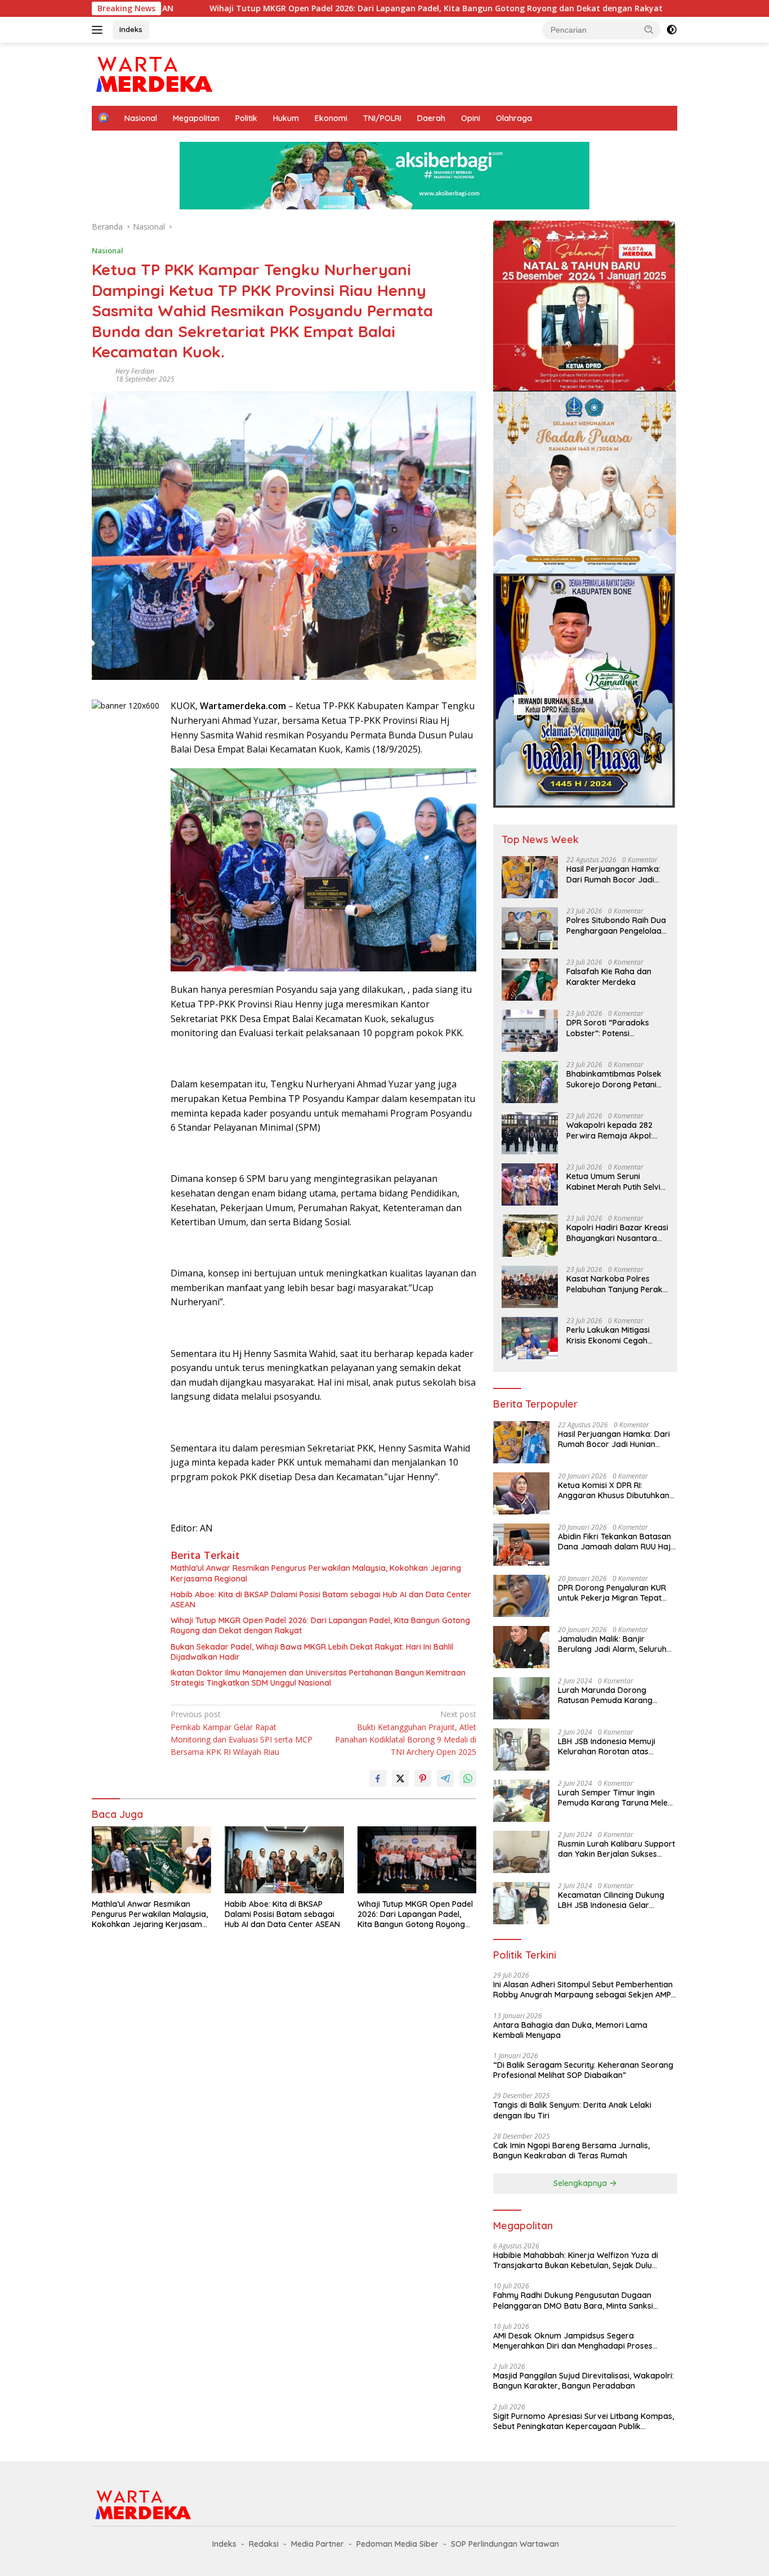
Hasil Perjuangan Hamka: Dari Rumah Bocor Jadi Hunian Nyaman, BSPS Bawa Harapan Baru (613, 874)
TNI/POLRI (382, 118)
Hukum (286, 118)
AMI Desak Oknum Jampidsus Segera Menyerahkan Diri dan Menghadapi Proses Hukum (573, 2341)
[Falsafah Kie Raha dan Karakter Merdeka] (530, 980)
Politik (246, 118)
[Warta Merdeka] (153, 73)
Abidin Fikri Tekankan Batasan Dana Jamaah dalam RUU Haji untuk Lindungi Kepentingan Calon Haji (615, 1542)
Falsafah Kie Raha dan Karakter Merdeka (609, 976)
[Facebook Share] (378, 1778)
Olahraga (514, 118)
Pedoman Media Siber (397, 2544)
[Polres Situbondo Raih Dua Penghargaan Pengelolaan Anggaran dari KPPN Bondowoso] (530, 928)
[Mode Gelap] (672, 30)
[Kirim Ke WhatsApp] (468, 1778)
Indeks (131, 29)
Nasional (141, 118)
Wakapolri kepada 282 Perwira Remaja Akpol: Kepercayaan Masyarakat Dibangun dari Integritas (616, 1130)
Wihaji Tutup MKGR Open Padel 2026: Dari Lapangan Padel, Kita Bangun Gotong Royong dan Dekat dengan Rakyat (311, 8)
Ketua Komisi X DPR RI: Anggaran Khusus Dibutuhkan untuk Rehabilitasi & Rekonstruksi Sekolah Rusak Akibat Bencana (614, 1490)
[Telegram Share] (445, 1778)
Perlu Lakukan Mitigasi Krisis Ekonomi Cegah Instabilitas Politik (608, 1335)
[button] (649, 29)
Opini (471, 118)
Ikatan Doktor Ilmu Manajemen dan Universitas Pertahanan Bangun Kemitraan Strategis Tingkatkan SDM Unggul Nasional (318, 1678)
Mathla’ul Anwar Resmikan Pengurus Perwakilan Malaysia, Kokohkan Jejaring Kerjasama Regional (316, 1573)
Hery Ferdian (135, 371)
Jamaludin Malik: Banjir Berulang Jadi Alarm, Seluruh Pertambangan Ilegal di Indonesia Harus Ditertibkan (612, 1644)
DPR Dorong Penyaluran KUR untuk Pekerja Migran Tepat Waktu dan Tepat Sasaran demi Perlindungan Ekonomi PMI (612, 1593)
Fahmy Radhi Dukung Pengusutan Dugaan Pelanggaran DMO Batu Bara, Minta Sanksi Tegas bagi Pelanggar (573, 2300)
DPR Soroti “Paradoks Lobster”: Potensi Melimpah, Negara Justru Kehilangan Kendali (614, 1028)
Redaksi (264, 2544)
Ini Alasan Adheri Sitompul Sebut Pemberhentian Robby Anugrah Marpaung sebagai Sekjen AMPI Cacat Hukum (583, 1990)
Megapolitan (196, 118)
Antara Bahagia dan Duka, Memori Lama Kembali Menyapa (570, 2030)
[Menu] (99, 30)
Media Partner (318, 2544)
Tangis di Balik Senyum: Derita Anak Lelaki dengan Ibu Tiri (572, 2110)
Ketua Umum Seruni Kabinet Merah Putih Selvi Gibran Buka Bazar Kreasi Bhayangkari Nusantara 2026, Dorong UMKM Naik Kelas (615, 1181)
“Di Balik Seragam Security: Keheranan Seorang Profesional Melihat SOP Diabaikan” (583, 2070)
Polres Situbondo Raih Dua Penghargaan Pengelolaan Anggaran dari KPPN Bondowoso (616, 925)
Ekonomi (331, 118)
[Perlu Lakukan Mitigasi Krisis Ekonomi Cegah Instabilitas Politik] (530, 1338)
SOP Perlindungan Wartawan (505, 2544)
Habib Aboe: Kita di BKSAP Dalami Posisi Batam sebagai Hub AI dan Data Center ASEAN (321, 1600)
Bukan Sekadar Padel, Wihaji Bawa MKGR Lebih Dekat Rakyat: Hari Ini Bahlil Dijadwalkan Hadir (312, 1652)
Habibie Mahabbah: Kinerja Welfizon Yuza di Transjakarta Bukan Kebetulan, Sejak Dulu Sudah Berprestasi (576, 2260)
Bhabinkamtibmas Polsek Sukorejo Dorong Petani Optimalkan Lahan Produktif (614, 1079)
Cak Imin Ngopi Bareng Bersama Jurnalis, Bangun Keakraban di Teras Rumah (571, 2151)
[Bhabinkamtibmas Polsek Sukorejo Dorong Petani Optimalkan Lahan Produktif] (530, 1082)
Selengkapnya (581, 2183)
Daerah (431, 118)
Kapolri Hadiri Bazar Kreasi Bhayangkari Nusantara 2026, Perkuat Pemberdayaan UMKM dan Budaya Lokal (617, 1233)
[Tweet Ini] (400, 1778)
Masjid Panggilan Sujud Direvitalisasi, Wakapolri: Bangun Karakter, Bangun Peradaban (584, 2381)
